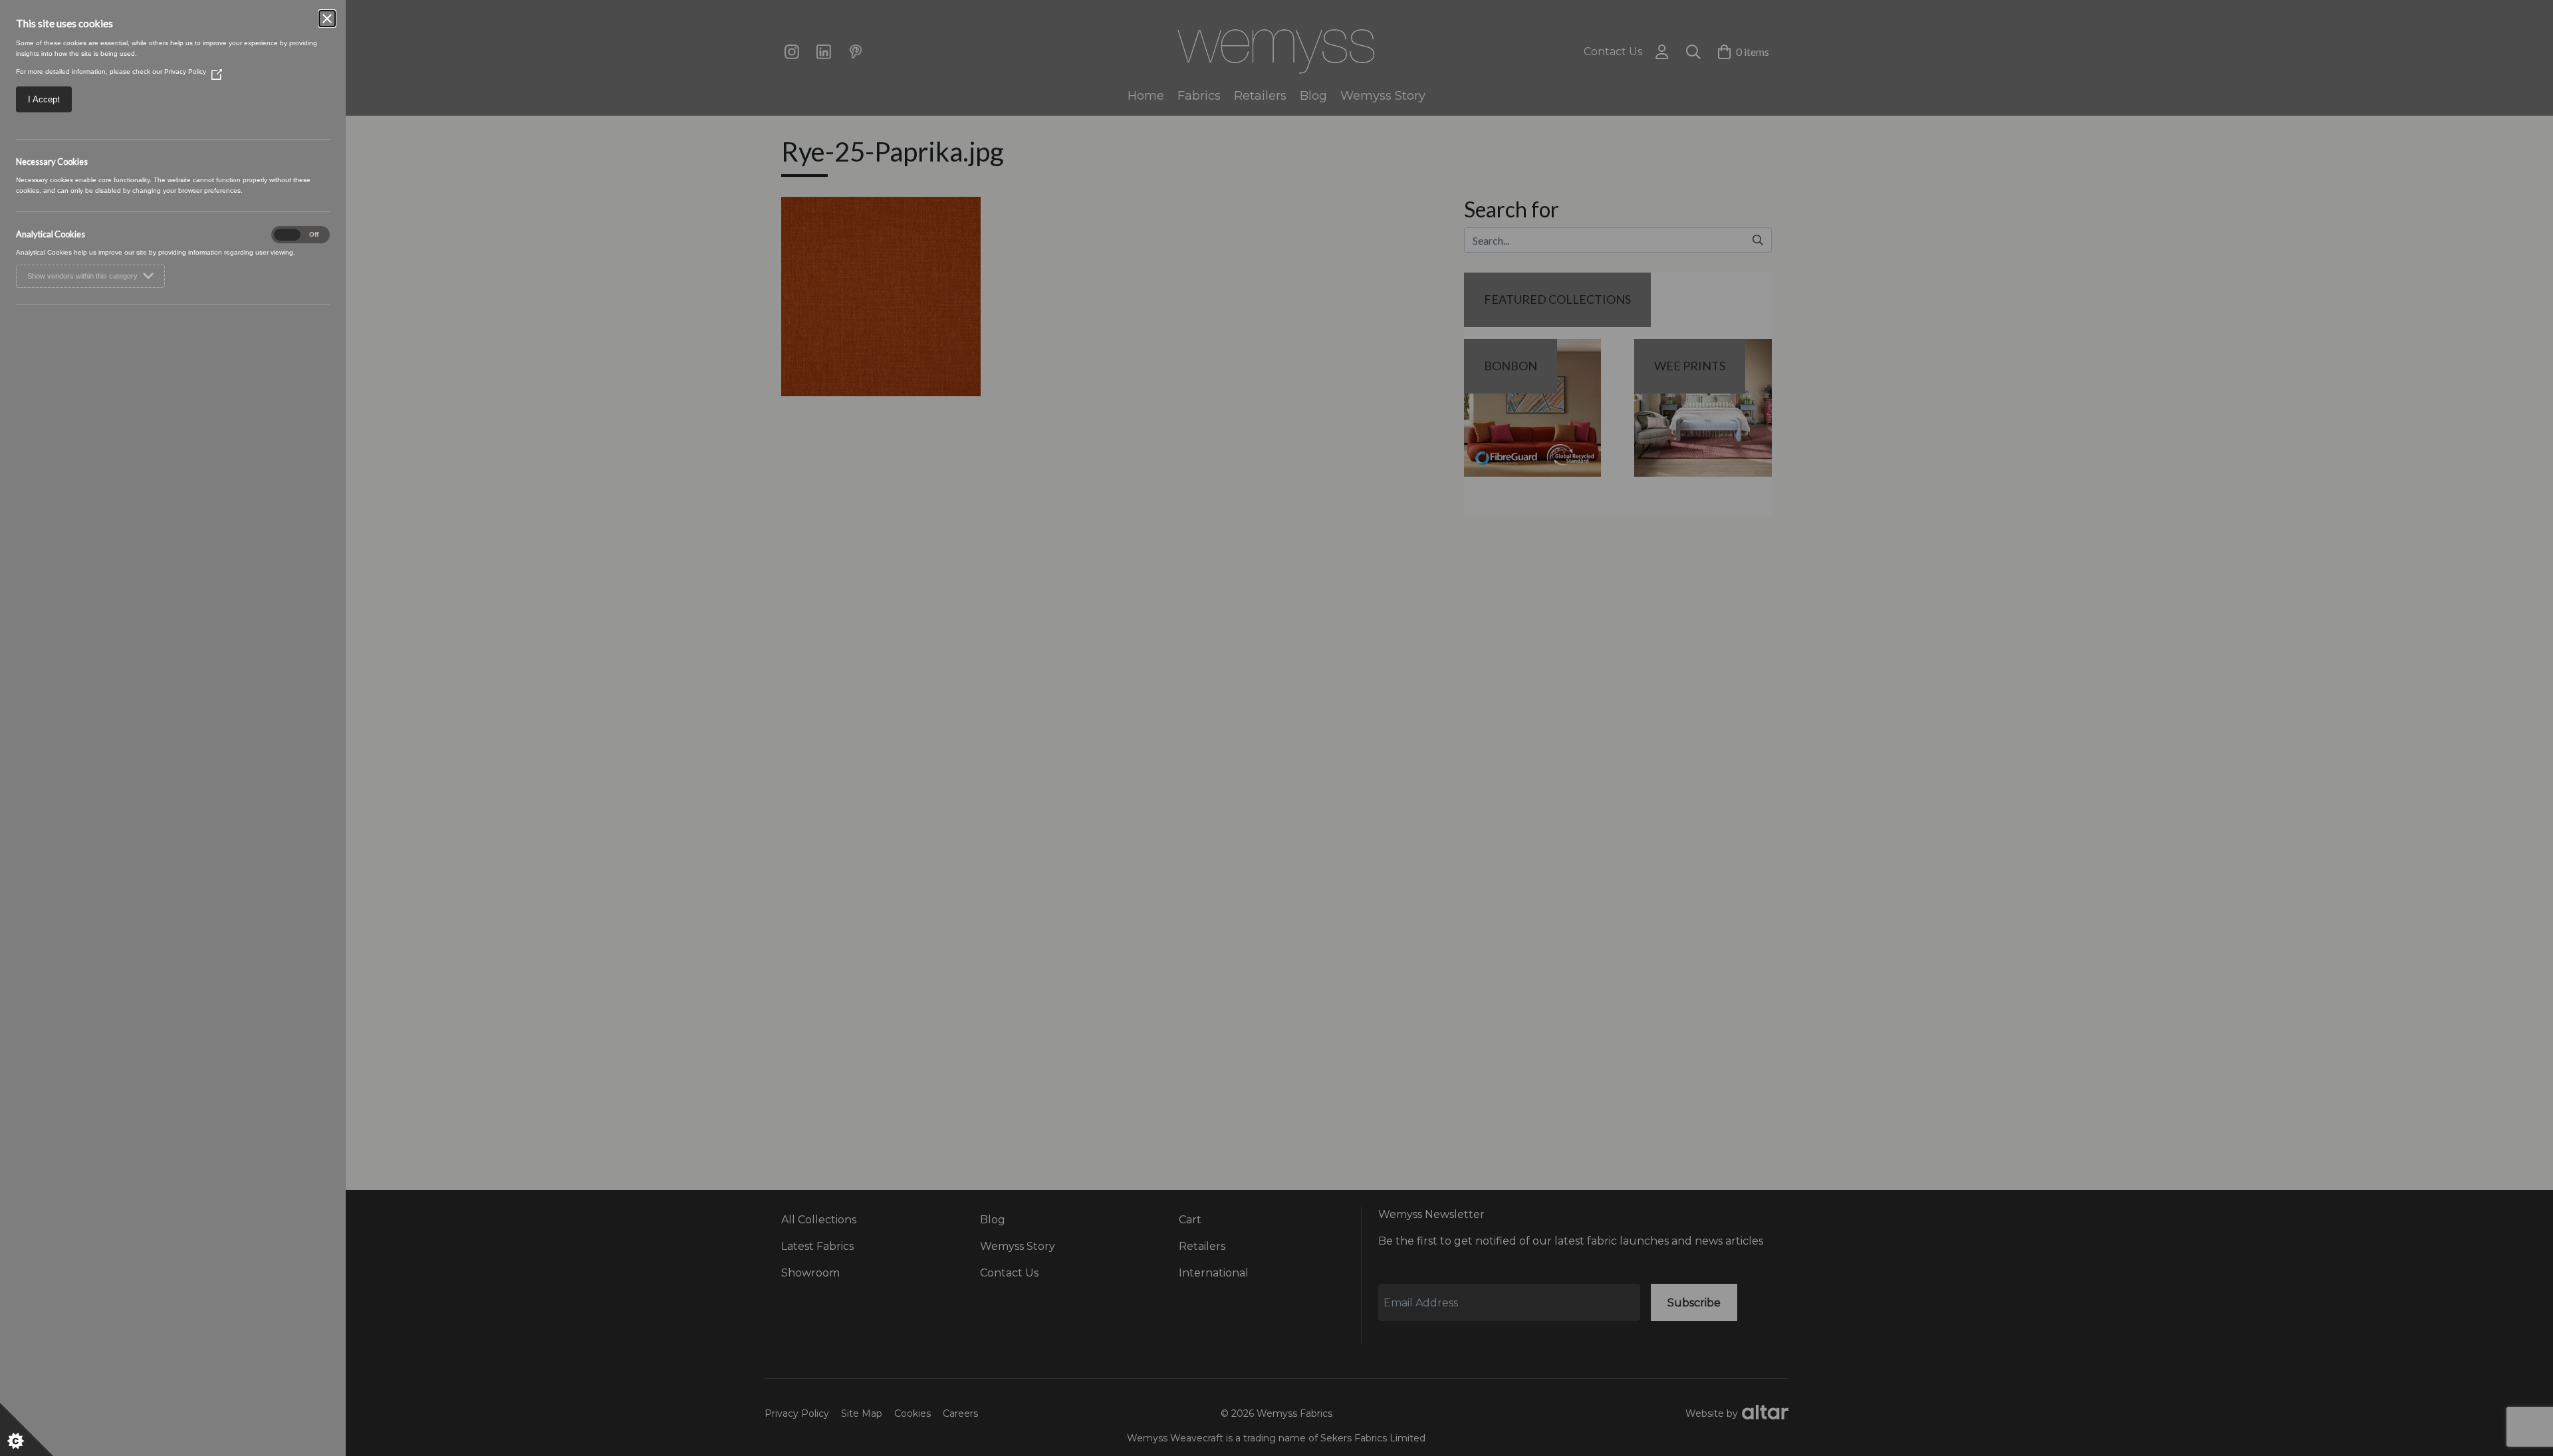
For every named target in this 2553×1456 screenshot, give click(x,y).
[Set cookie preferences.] (27, 1429)
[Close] (327, 19)
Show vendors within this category (82, 276)
